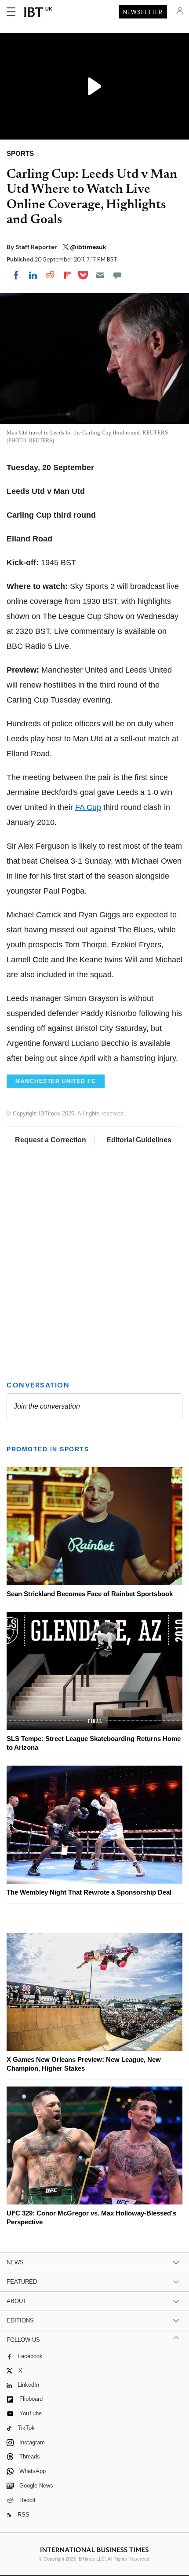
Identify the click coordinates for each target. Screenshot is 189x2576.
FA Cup (88, 807)
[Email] (100, 275)
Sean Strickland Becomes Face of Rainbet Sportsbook (90, 1594)
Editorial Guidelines (139, 1140)
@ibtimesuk (88, 247)
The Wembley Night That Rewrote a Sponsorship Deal (89, 1892)
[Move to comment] (117, 275)
